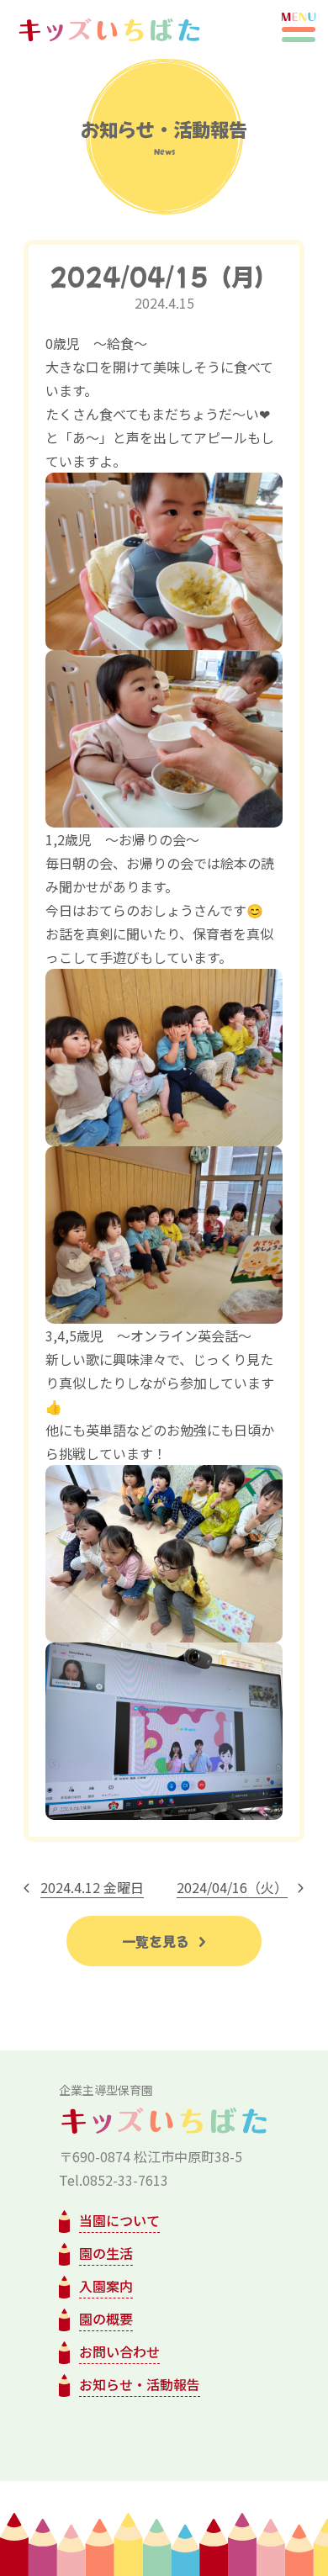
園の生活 (106, 2253)
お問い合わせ (119, 2351)
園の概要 (106, 2319)
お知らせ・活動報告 (140, 2384)
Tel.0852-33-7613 (114, 2180)
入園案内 (106, 2286)
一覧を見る (157, 1941)
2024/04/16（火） (232, 1887)
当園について (119, 2220)
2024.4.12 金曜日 (92, 1887)
